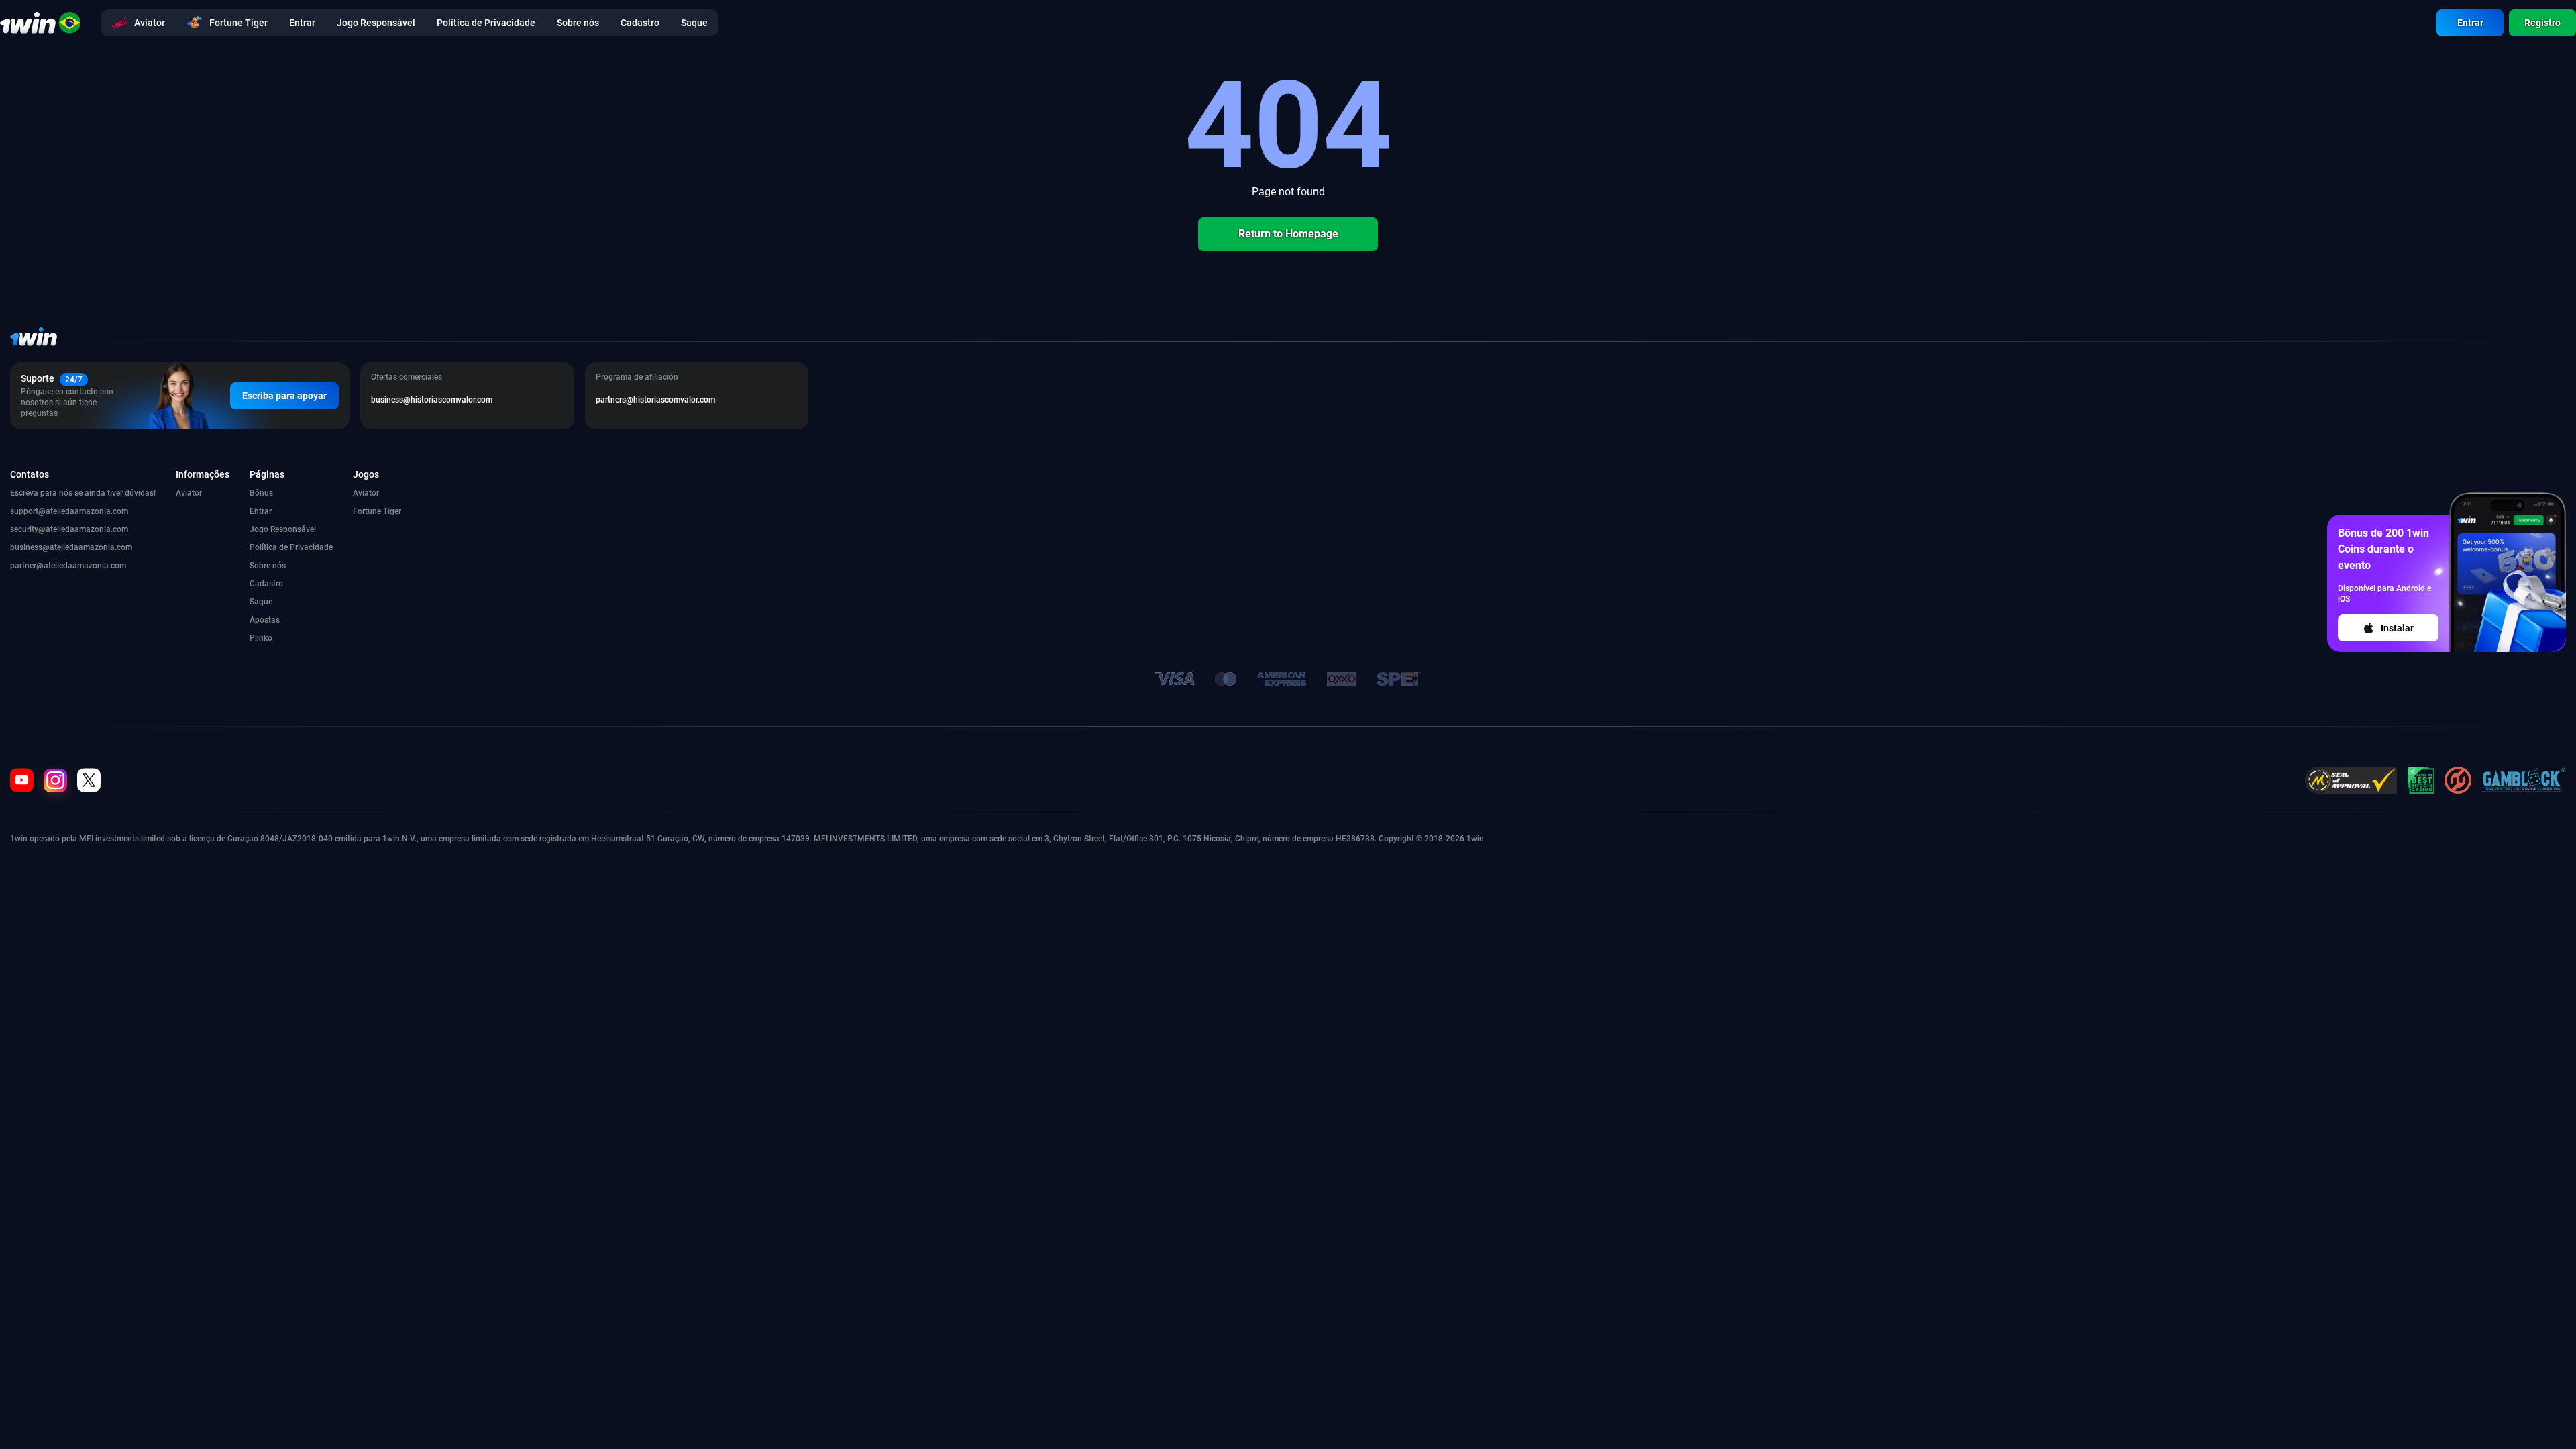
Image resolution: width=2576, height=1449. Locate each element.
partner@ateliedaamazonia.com (68, 566)
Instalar (2397, 628)
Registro (2542, 23)
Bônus (261, 493)
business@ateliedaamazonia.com (71, 547)
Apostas (265, 620)
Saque (261, 602)
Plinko (261, 638)
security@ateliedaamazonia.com (69, 529)
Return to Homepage (1288, 234)
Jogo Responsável (283, 529)
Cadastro (266, 584)
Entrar (2470, 23)
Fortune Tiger (377, 511)
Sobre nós (268, 566)
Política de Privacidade (291, 547)
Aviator (189, 493)
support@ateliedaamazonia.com (69, 511)
